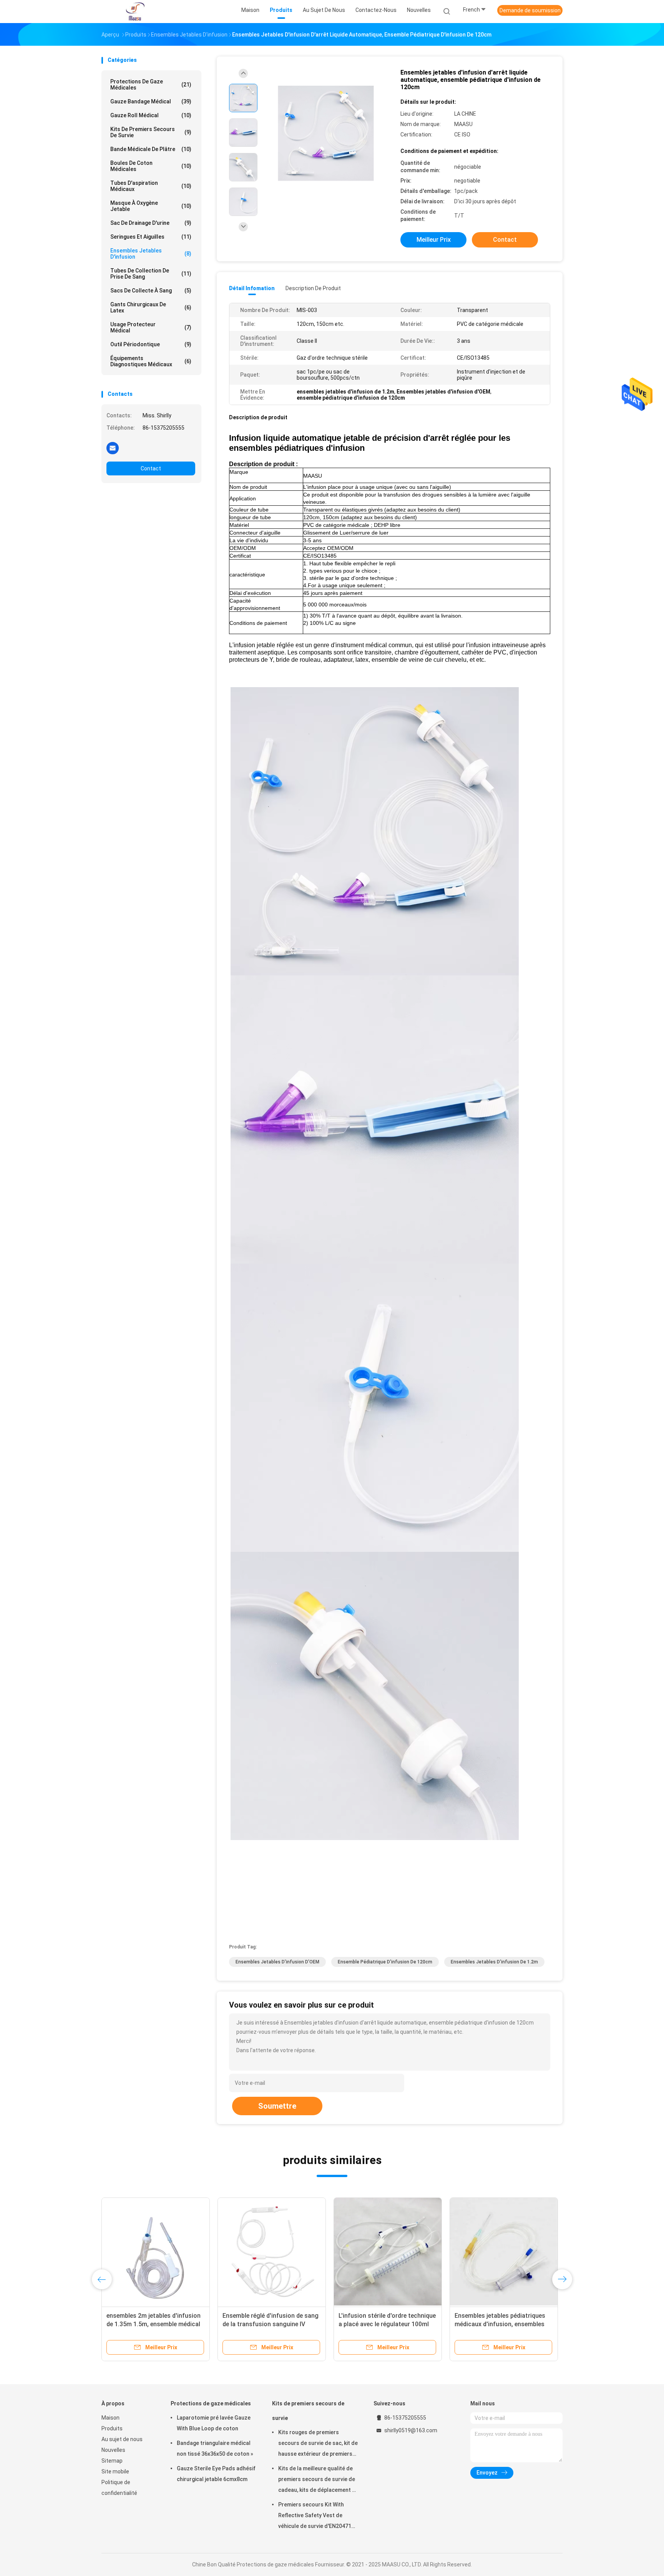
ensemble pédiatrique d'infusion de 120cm (385, 1962)
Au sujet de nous (122, 2439)
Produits (112, 2428)
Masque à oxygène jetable (151, 206)
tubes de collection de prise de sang (151, 274)
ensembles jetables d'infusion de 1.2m (494, 1962)
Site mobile (115, 2471)
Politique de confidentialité (119, 2488)
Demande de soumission (530, 10)
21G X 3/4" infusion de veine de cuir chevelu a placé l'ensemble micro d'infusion (150, 2324)
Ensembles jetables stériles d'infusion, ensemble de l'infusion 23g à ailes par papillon (270, 2324)
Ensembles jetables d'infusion (151, 254)
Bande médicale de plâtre (151, 149)
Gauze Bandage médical (151, 101)
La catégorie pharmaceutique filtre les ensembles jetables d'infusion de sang (388, 2324)
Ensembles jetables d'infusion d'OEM (277, 1962)
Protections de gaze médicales (151, 85)
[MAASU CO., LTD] (135, 12)
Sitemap (112, 2461)
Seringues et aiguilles (151, 237)
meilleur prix (434, 240)
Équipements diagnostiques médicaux (151, 361)
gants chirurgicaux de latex (151, 307)
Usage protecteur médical (151, 327)
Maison (110, 2418)
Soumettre (277, 2106)
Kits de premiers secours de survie (151, 132)
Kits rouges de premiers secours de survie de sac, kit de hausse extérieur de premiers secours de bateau (318, 2444)
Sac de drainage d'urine (151, 223)
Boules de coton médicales (151, 166)
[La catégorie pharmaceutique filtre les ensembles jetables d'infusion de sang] (388, 2252)
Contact (151, 468)
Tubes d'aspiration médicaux (151, 186)
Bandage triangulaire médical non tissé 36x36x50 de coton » (215, 2448)
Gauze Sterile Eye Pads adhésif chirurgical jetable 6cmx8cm (216, 2474)
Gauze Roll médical (151, 115)
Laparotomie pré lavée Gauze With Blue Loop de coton (214, 2423)
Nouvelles (113, 2450)
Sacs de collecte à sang (151, 291)
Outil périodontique (151, 344)
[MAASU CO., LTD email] (113, 448)
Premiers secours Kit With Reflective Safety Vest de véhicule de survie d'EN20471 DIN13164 (315, 2516)
